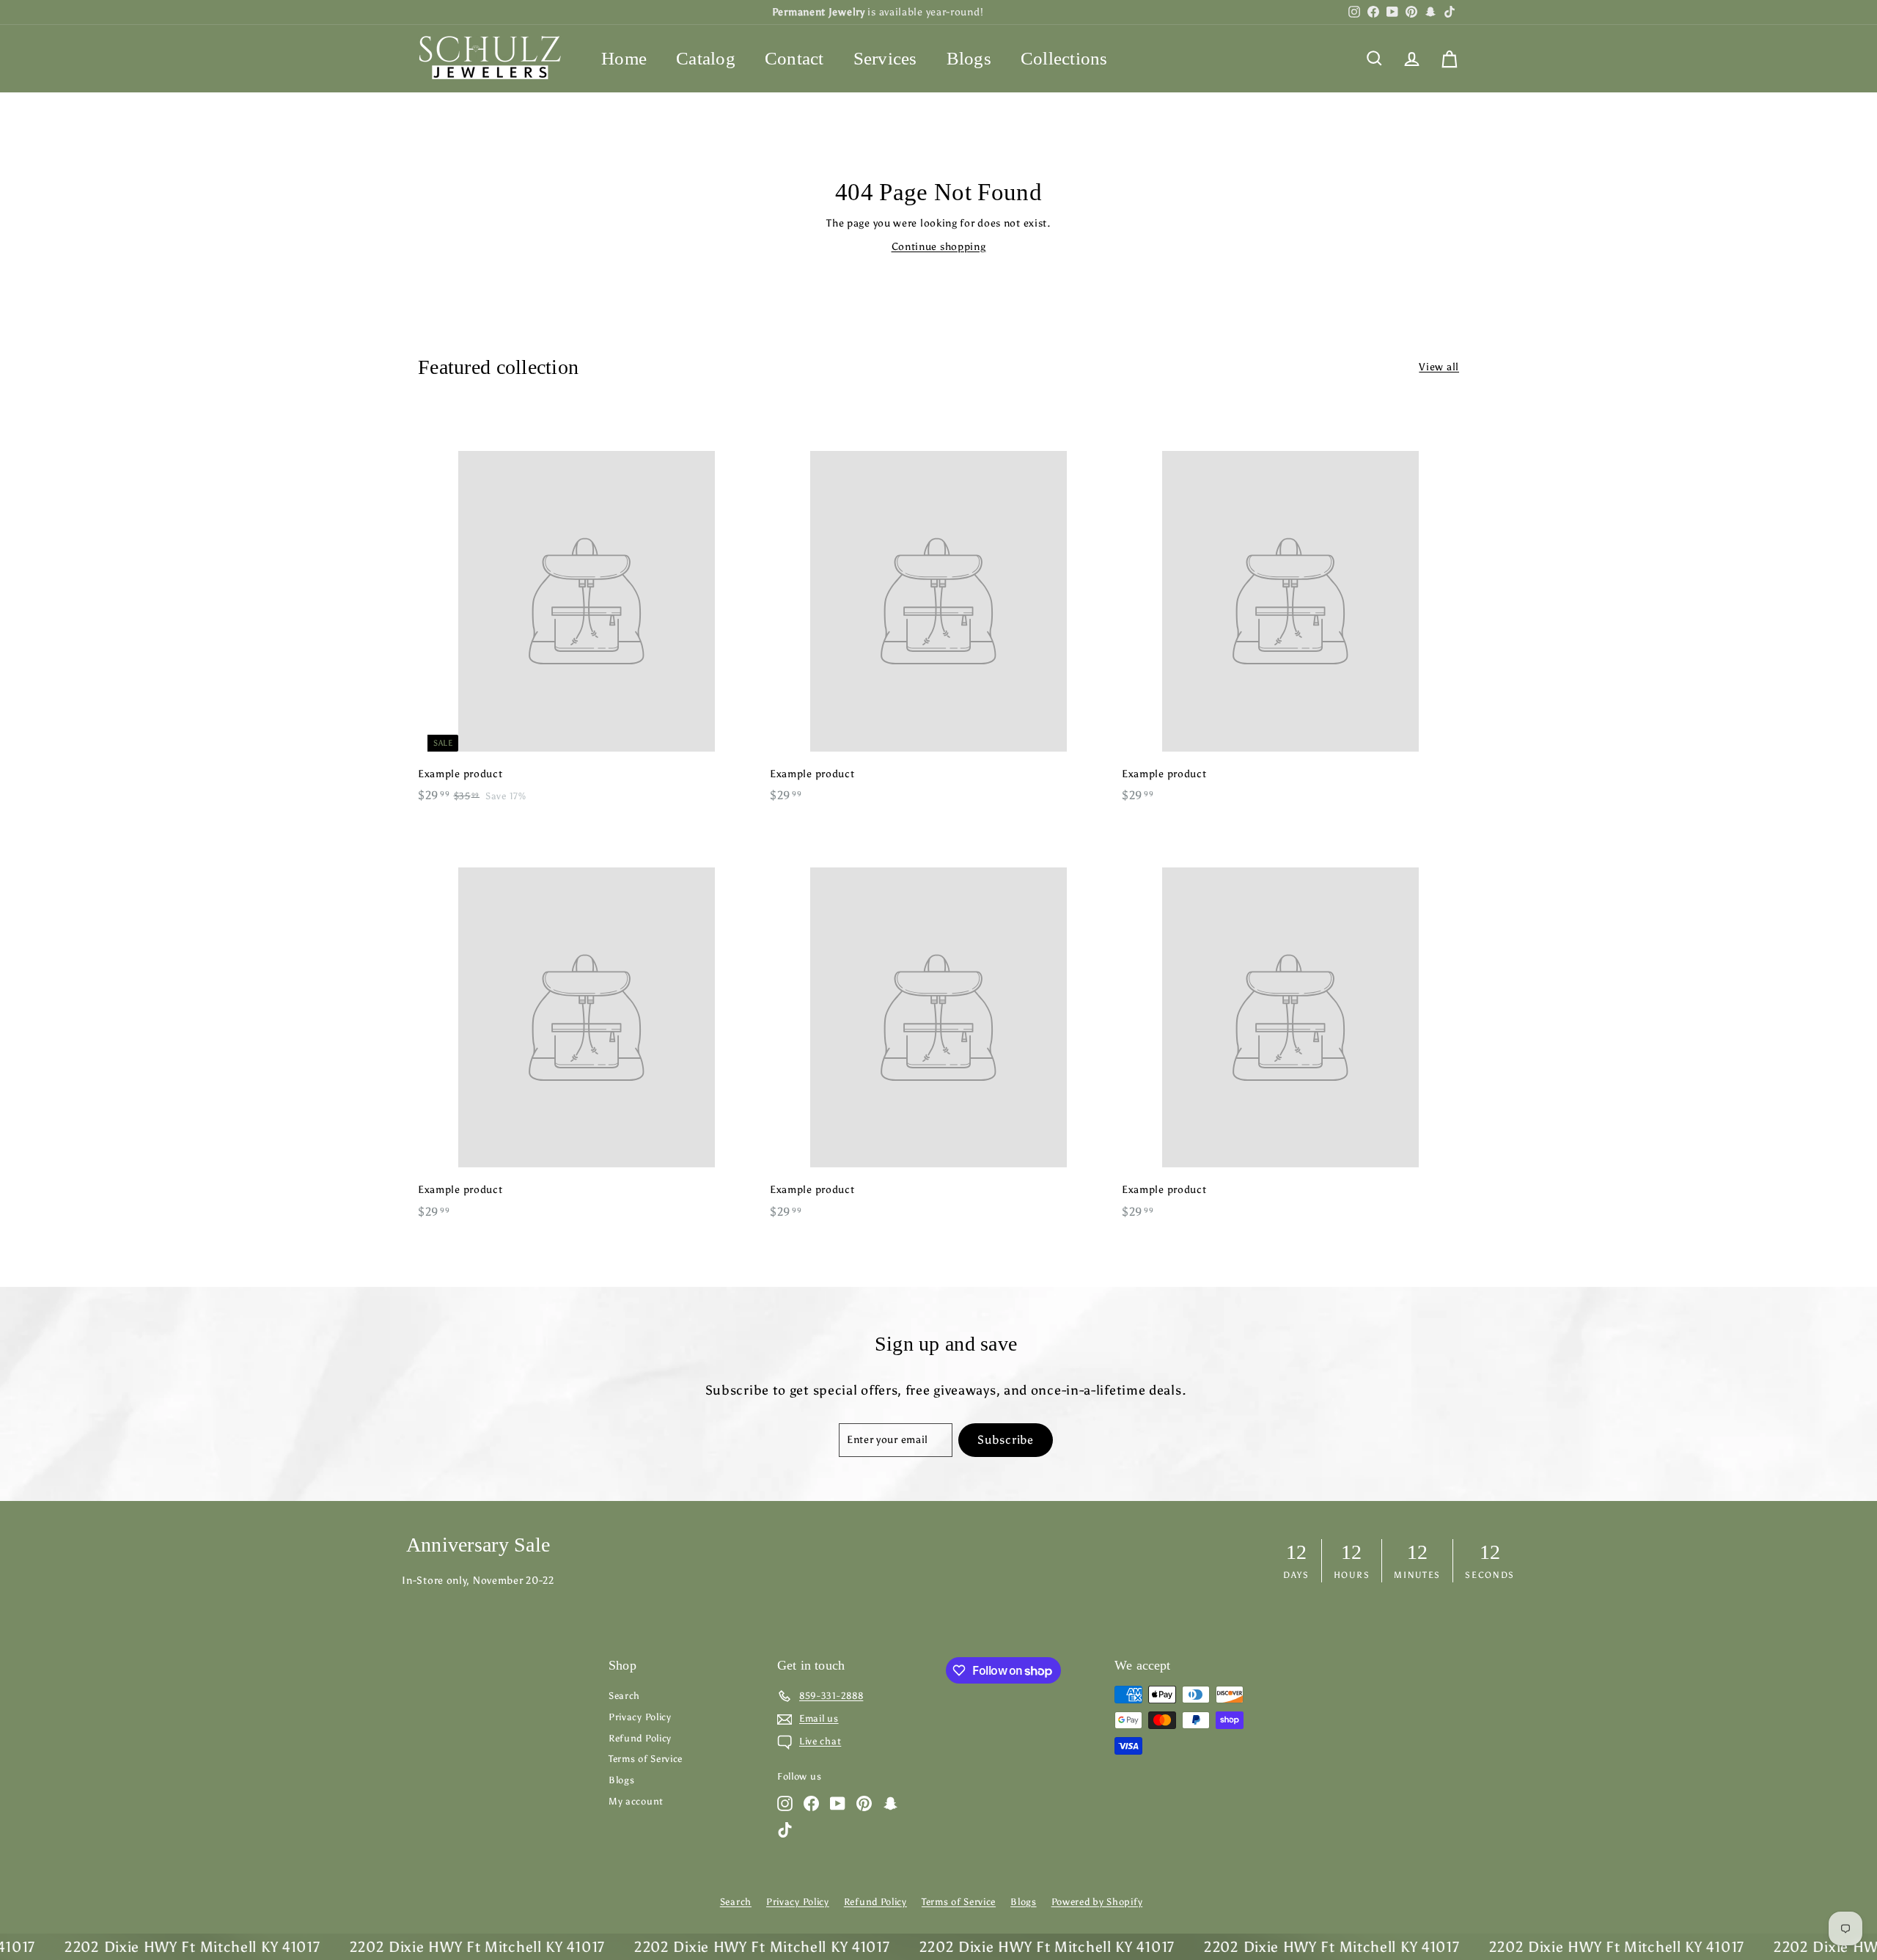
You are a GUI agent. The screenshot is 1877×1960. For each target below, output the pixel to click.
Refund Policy (640, 1738)
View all (1439, 367)
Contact (794, 58)
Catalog (706, 58)
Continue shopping (939, 247)
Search (624, 1696)
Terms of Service (646, 1759)
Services (885, 58)
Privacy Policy (640, 1717)
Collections (1064, 58)
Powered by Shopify (1097, 1902)
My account (636, 1801)
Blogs (969, 58)
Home (624, 58)
